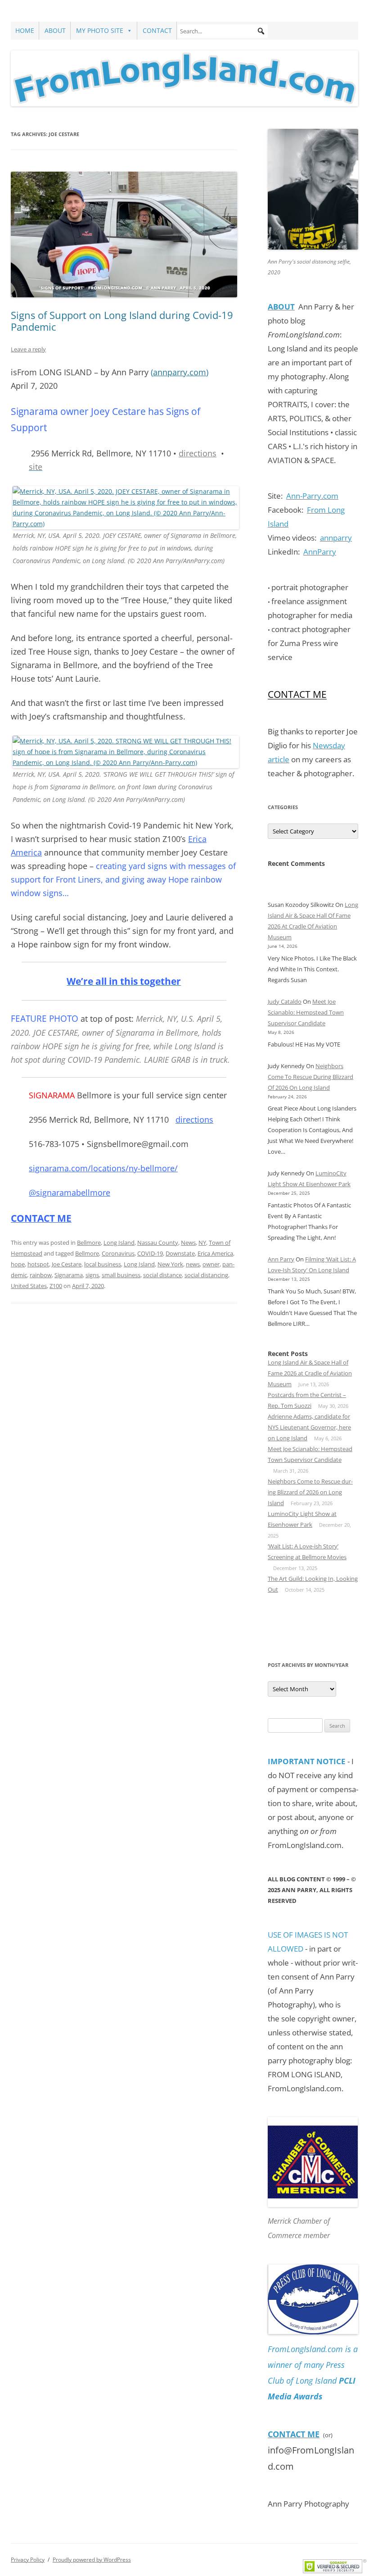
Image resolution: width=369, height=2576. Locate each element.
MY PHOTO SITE (100, 30)
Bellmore (89, 1242)
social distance (162, 1275)
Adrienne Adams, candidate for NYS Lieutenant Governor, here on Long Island (309, 1427)
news (193, 1264)
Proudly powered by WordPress (92, 2560)
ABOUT (55, 30)
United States (29, 1286)
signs (92, 1275)
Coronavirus (118, 1253)
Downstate (180, 1253)
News (188, 1242)
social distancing (206, 1275)
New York (170, 1264)
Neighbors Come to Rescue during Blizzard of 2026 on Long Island (310, 1077)
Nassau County (158, 1242)
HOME (25, 30)
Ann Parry (281, 1259)
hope (18, 1264)
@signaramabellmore (70, 1192)
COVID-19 (150, 1253)
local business (103, 1264)
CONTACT (157, 30)
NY (202, 1242)
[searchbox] (223, 31)
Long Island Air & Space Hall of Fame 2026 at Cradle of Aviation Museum (310, 1373)
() (180, 372)
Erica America (215, 1253)
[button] (261, 31)
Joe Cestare (67, 1264)
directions (198, 453)
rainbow (41, 1275)
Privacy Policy (28, 2560)
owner (211, 1264)
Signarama (69, 1275)
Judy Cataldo (285, 1001)
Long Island (119, 1242)
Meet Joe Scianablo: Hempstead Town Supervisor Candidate (306, 1012)
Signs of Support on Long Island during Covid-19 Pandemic (122, 321)
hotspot (38, 1264)
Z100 (56, 1286)
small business (121, 1275)
